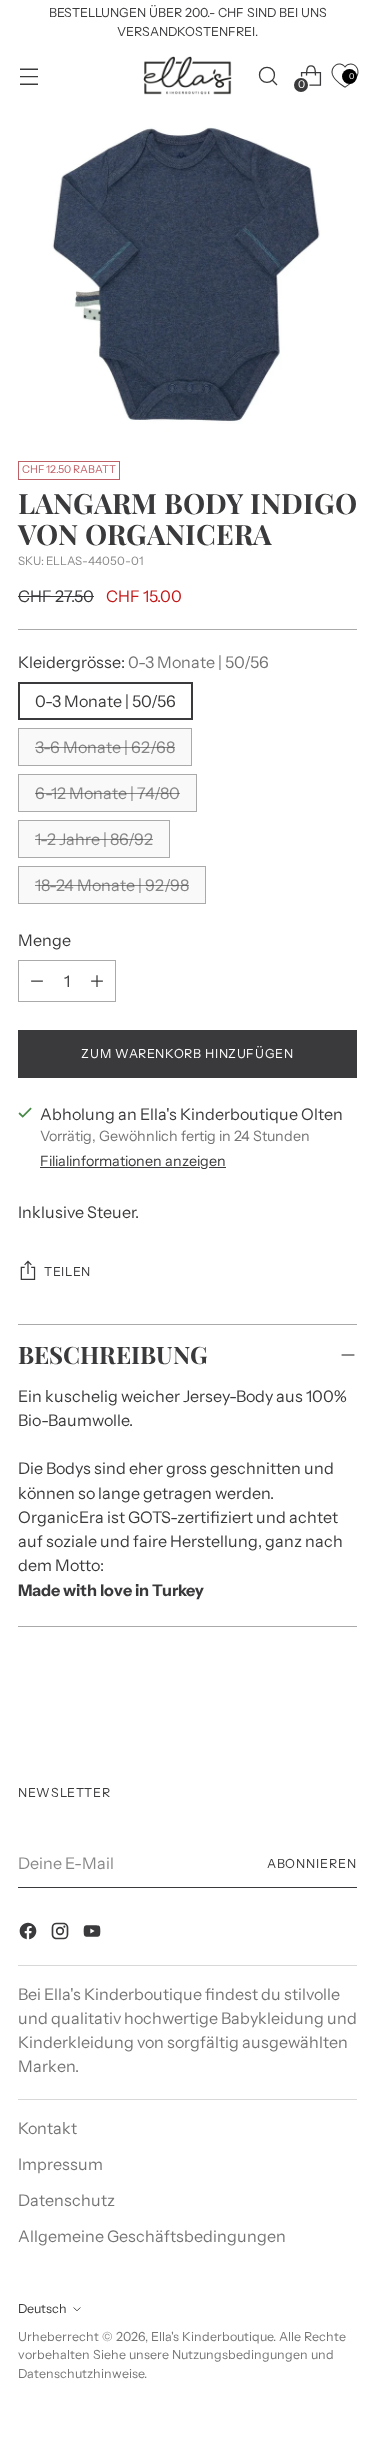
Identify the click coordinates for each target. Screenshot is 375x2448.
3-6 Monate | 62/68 (105, 747)
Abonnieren (312, 1863)
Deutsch (42, 2308)
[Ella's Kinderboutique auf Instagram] (62, 1934)
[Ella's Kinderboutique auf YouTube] (94, 1934)
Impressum (60, 2164)
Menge (44, 940)
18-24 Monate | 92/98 (112, 885)
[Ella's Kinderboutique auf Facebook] (30, 1934)
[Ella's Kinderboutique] (188, 76)
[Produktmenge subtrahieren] (97, 981)
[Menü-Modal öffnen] (28, 75)
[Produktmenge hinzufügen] (37, 981)
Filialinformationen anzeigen (133, 1161)
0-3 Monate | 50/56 (105, 701)
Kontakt (47, 2128)
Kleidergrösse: (143, 662)
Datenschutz (66, 2200)
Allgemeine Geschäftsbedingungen (152, 2236)
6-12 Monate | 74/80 (107, 793)
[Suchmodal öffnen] (267, 75)
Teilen (67, 1271)
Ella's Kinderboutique (212, 2336)
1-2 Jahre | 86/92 (94, 839)
